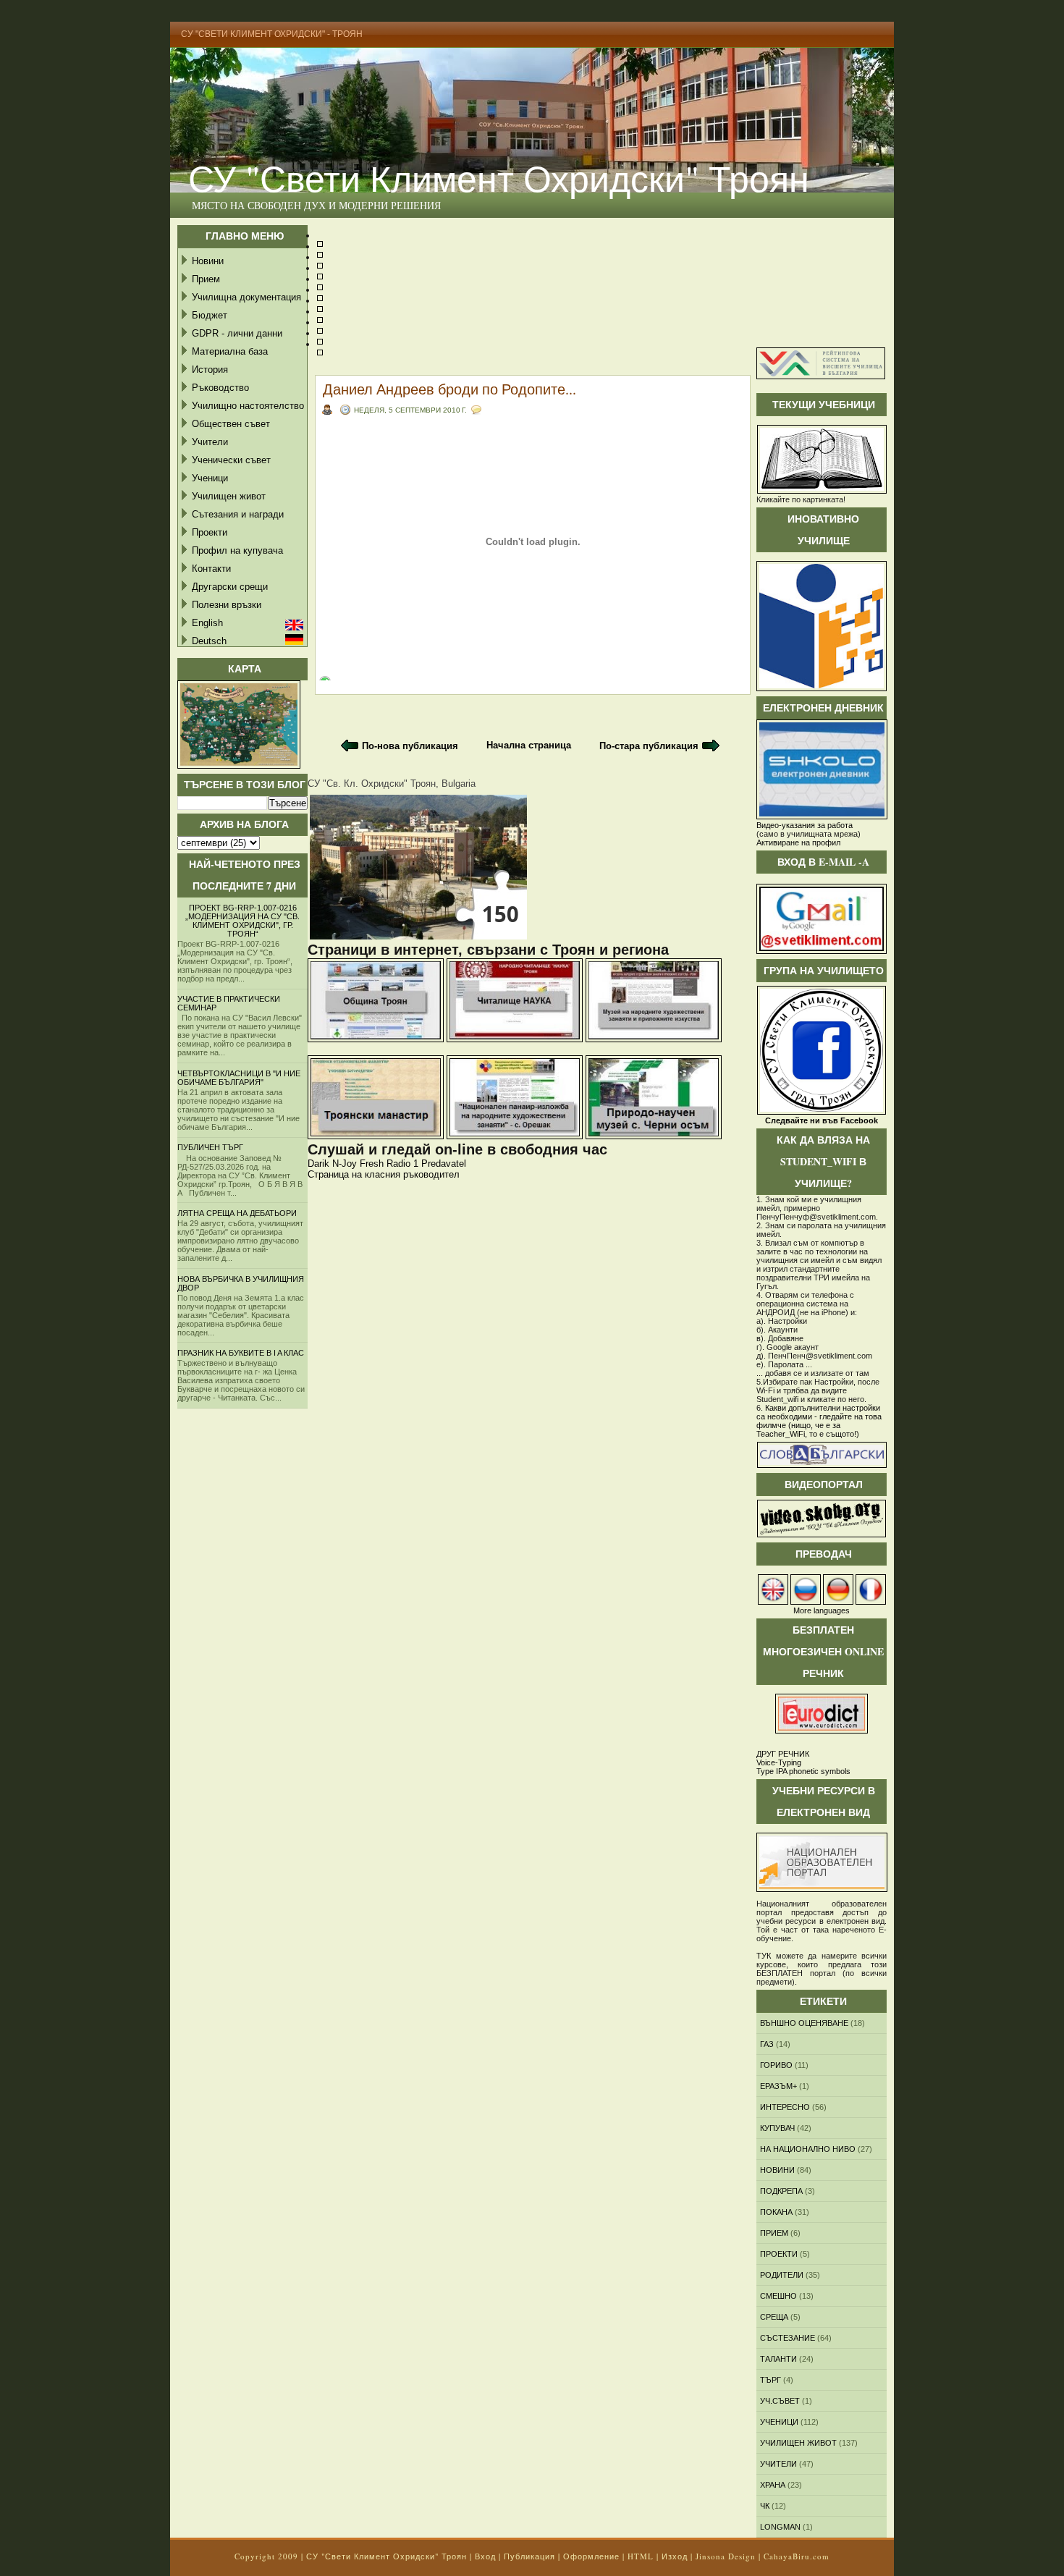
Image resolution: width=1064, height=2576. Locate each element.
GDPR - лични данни (237, 333)
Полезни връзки (227, 605)
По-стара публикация (649, 746)
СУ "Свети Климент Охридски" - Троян (272, 34)
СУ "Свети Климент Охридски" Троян (499, 178)
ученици (779, 2422)
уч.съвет (780, 2401)
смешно (778, 2296)
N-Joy (345, 1164)
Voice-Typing (779, 1762)
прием (774, 2233)
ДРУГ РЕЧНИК (783, 1754)
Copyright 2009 (266, 2556)
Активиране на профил (798, 843)
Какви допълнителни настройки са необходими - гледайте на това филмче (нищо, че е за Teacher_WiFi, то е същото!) (819, 1421)
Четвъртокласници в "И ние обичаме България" (239, 1078)
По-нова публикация (410, 746)
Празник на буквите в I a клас (241, 1353)
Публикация (529, 2556)
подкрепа (781, 2191)
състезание (788, 2338)
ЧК (765, 2506)
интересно (785, 2107)
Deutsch (209, 641)
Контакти (211, 569)
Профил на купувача (237, 550)
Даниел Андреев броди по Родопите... (449, 389)
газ (767, 2044)
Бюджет (210, 315)
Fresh (372, 1164)
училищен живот (798, 2443)
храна (773, 2485)
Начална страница (529, 745)
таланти (778, 2359)
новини (777, 2170)
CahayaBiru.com (797, 2556)
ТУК (764, 1956)
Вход (485, 2556)
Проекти (210, 532)
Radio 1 (402, 1164)
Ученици (210, 478)
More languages (822, 1610)
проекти (779, 2254)
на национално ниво (808, 2149)
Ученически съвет (231, 460)
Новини (208, 261)
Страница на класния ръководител (384, 1174)
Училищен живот (229, 496)
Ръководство (220, 388)
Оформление (591, 2556)
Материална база (230, 351)
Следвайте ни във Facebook (822, 1120)
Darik (318, 1164)
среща (774, 2317)
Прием (206, 279)
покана (776, 2212)
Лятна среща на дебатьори (237, 1213)
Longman (780, 2527)
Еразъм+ (778, 2086)
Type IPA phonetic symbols (803, 1771)
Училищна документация (246, 297)
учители (778, 2464)
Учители (210, 442)
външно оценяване (804, 2023)
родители (782, 2275)
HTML (641, 2556)
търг (770, 2380)
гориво (776, 2065)
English (207, 623)
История (210, 369)
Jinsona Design (726, 2556)
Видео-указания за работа (805, 825)
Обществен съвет (231, 424)
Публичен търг (210, 1147)
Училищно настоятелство (248, 406)
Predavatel (444, 1164)
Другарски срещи (230, 587)
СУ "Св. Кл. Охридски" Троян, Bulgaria (392, 784)
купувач (777, 2128)
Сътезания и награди (238, 514)
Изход (675, 2556)
